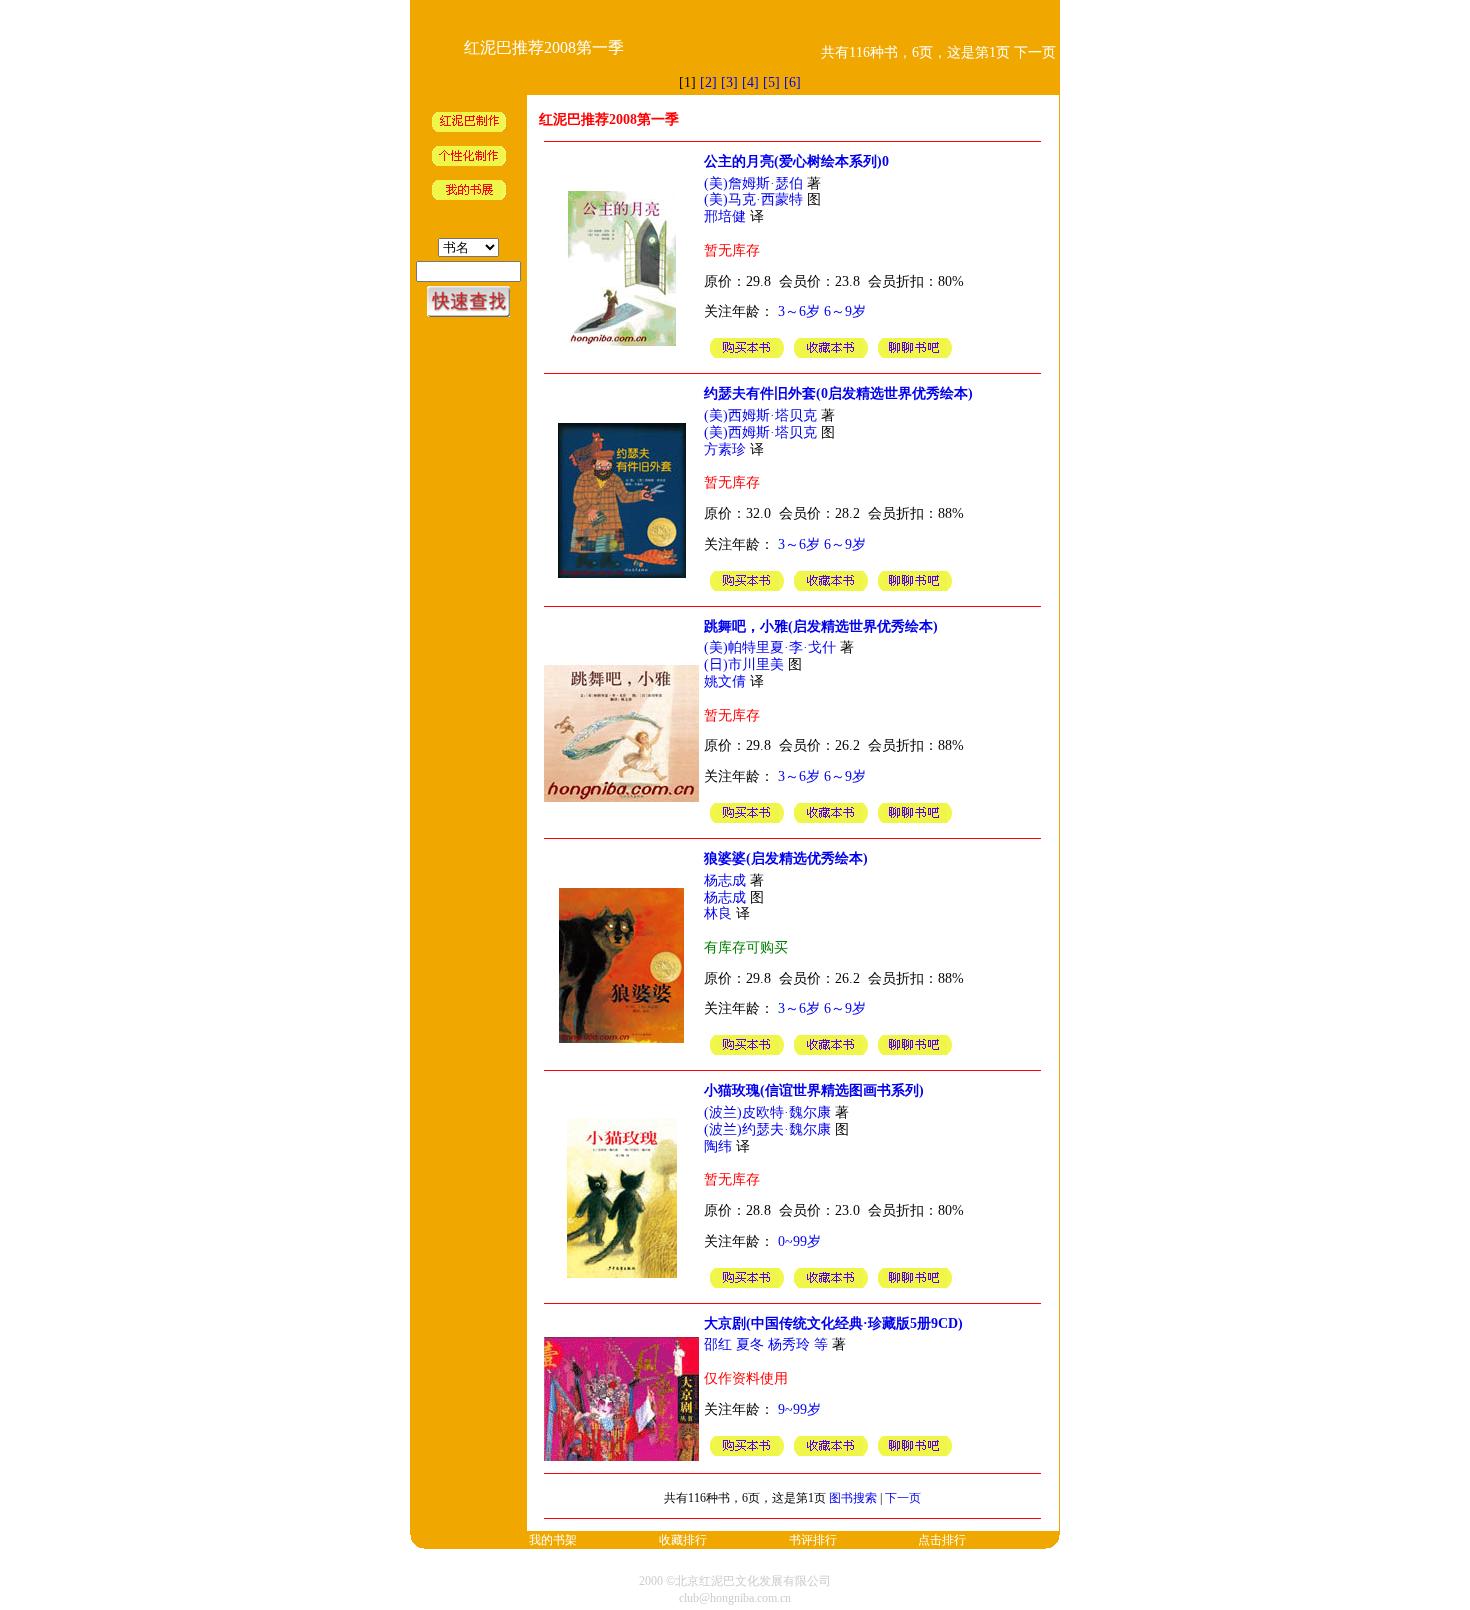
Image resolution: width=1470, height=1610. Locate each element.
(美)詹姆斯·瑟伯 (753, 183)
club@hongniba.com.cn (735, 1598)
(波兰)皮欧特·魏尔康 (767, 1112)
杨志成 (725, 880)
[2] (708, 82)
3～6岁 (799, 311)
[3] (729, 82)
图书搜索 (853, 1498)
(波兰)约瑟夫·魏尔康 (767, 1129)
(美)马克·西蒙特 (753, 199)
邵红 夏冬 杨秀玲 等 (766, 1344)
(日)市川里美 (744, 664)
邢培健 (725, 216)
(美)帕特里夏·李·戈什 (770, 647)
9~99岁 (799, 1409)
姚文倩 (725, 681)
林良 (718, 913)
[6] (792, 82)
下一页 (903, 1498)
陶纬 (718, 1146)
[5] (771, 82)
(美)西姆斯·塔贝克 (760, 415)
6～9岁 (845, 311)
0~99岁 (799, 1241)
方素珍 (725, 449)
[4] (750, 82)
